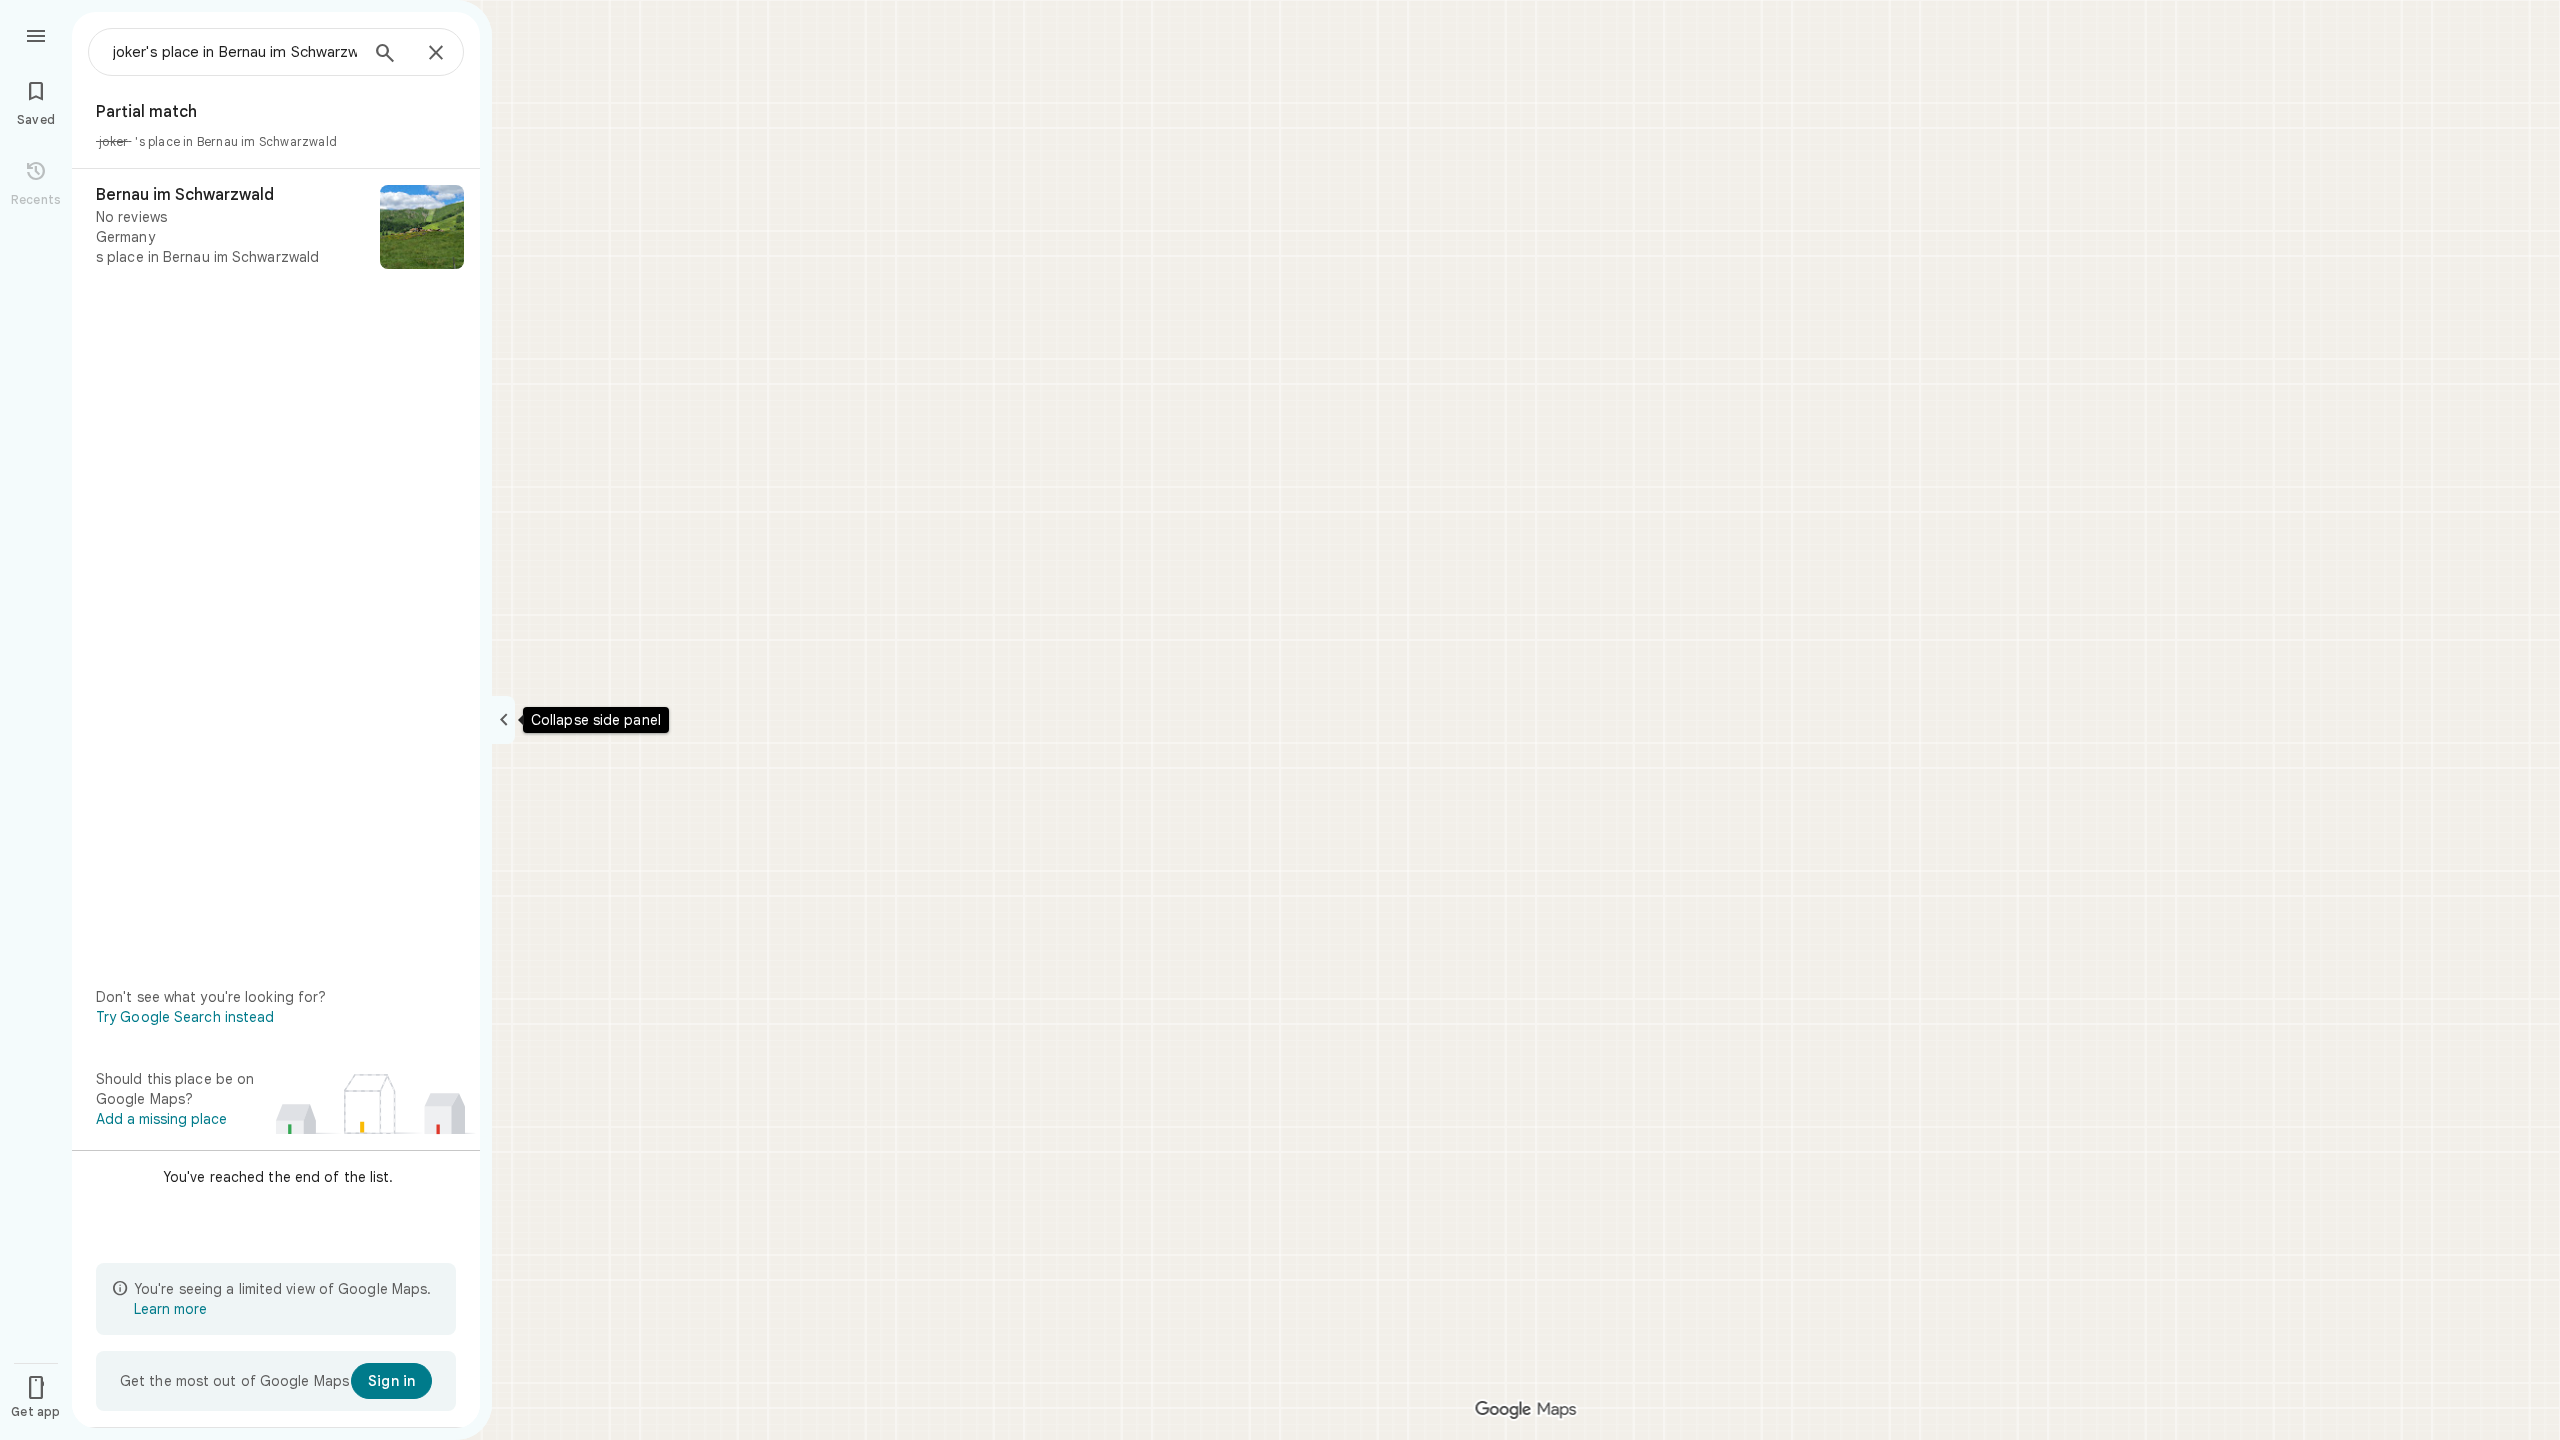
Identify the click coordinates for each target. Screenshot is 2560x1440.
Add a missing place (161, 1119)
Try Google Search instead (185, 1017)
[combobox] (235, 52)
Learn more (170, 1309)
